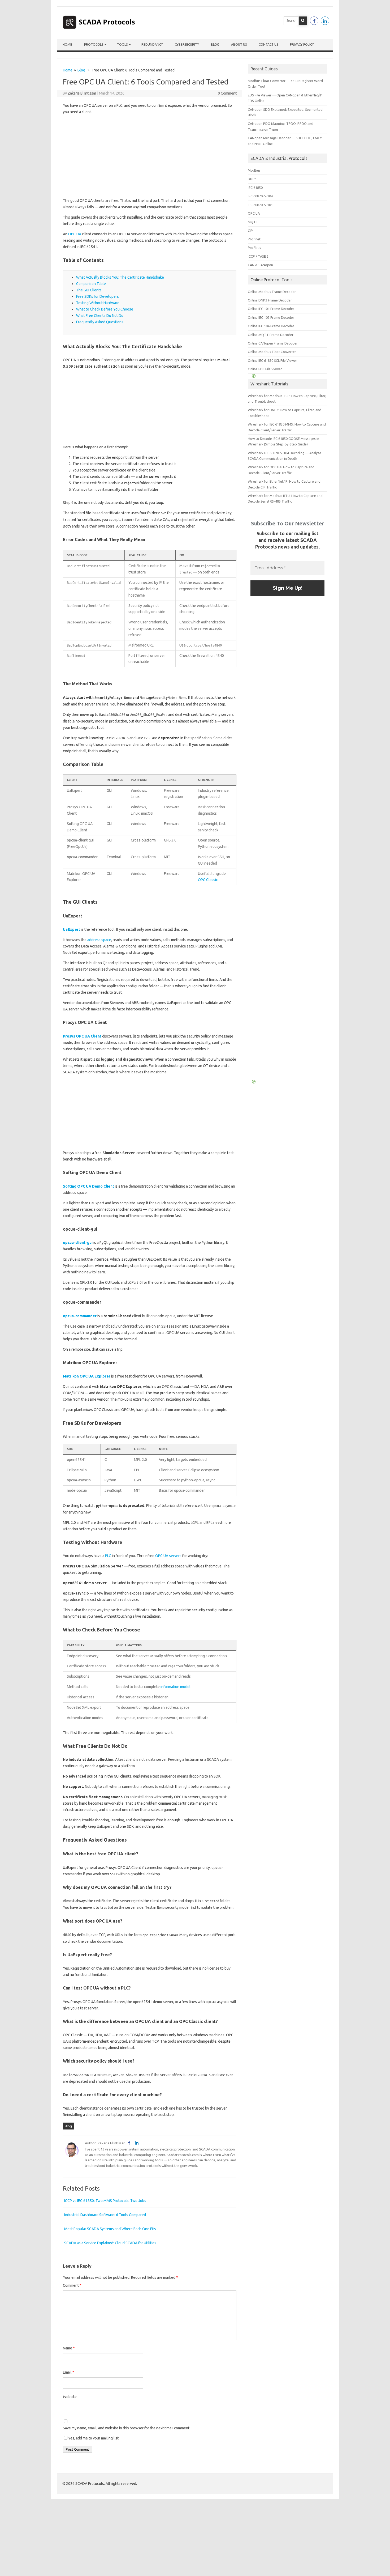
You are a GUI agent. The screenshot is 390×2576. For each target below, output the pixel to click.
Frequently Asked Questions (100, 322)
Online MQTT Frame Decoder (271, 335)
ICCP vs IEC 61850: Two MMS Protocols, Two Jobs (105, 2201)
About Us (239, 44)
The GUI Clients (89, 290)
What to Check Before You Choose (105, 309)
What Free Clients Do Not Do (100, 316)
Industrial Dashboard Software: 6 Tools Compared (105, 2215)
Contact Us (268, 44)
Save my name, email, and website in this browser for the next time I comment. (127, 2428)
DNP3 (252, 179)
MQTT (253, 222)
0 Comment (227, 93)
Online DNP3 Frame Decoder (270, 300)
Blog (215, 44)
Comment (72, 2285)
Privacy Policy (302, 44)
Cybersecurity (187, 44)
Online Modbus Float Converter (272, 352)
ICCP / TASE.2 (258, 256)
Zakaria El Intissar (82, 93)
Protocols (94, 44)
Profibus (254, 248)
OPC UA (75, 234)
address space (99, 940)
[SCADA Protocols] (99, 30)
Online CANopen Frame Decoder (273, 343)
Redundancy (152, 44)
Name (69, 2348)
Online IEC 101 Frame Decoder (271, 309)
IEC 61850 (255, 188)
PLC (108, 1556)
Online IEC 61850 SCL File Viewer (272, 360)
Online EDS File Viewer (265, 369)
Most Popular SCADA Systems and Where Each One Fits (110, 2229)
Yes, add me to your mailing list (93, 2438)
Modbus (254, 170)
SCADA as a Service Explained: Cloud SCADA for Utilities (110, 2243)
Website (70, 2397)
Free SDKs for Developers (97, 296)
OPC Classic (208, 880)
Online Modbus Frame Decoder (272, 292)
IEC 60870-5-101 (260, 205)
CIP (250, 231)
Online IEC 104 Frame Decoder (271, 326)
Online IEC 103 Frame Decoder (271, 317)
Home (67, 44)
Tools (122, 44)
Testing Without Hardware (98, 303)
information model (175, 1687)
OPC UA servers (168, 1556)
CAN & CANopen (260, 265)
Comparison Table (91, 284)
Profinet (254, 239)
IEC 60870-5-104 (260, 196)
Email (69, 2372)
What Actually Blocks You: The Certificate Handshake (120, 277)
